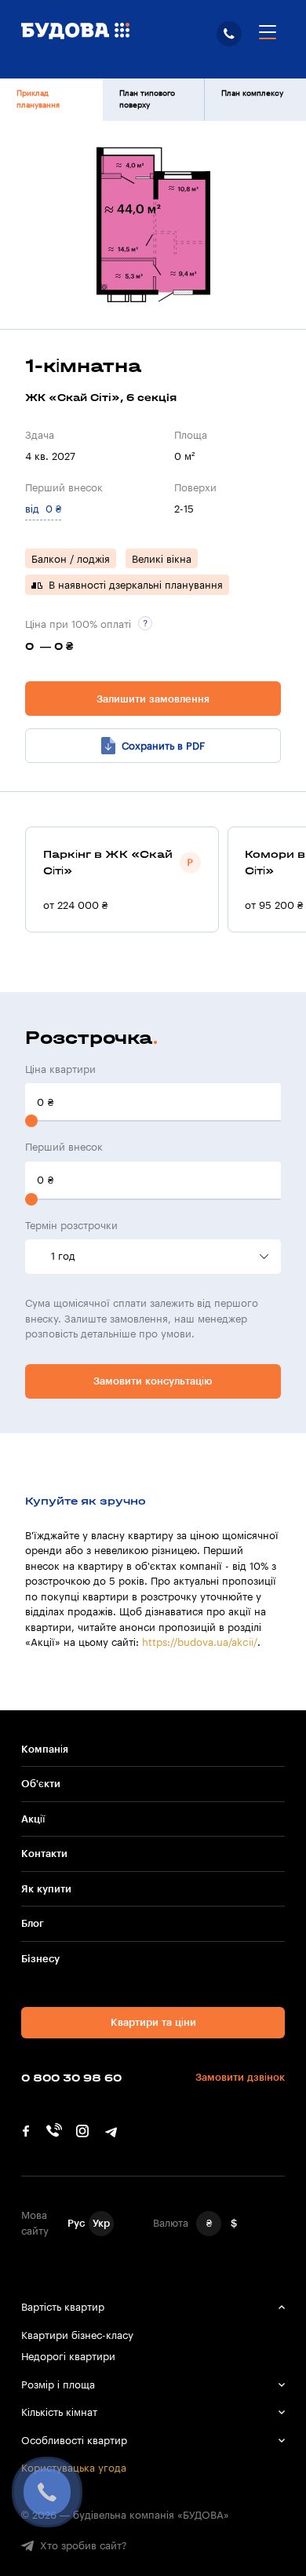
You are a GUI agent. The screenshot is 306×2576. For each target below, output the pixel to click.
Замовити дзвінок (240, 2077)
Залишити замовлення (153, 699)
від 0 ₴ (43, 509)
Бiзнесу (40, 1959)
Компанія (45, 1749)
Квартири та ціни (153, 2022)
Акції (33, 1819)
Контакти (44, 1854)
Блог (33, 1923)
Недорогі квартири (68, 2357)
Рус (76, 2223)
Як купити (46, 1889)
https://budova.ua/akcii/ (200, 1642)
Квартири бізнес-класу (77, 2335)
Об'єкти (41, 1784)
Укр (101, 2223)
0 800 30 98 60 (229, 34)
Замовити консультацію (153, 1381)
